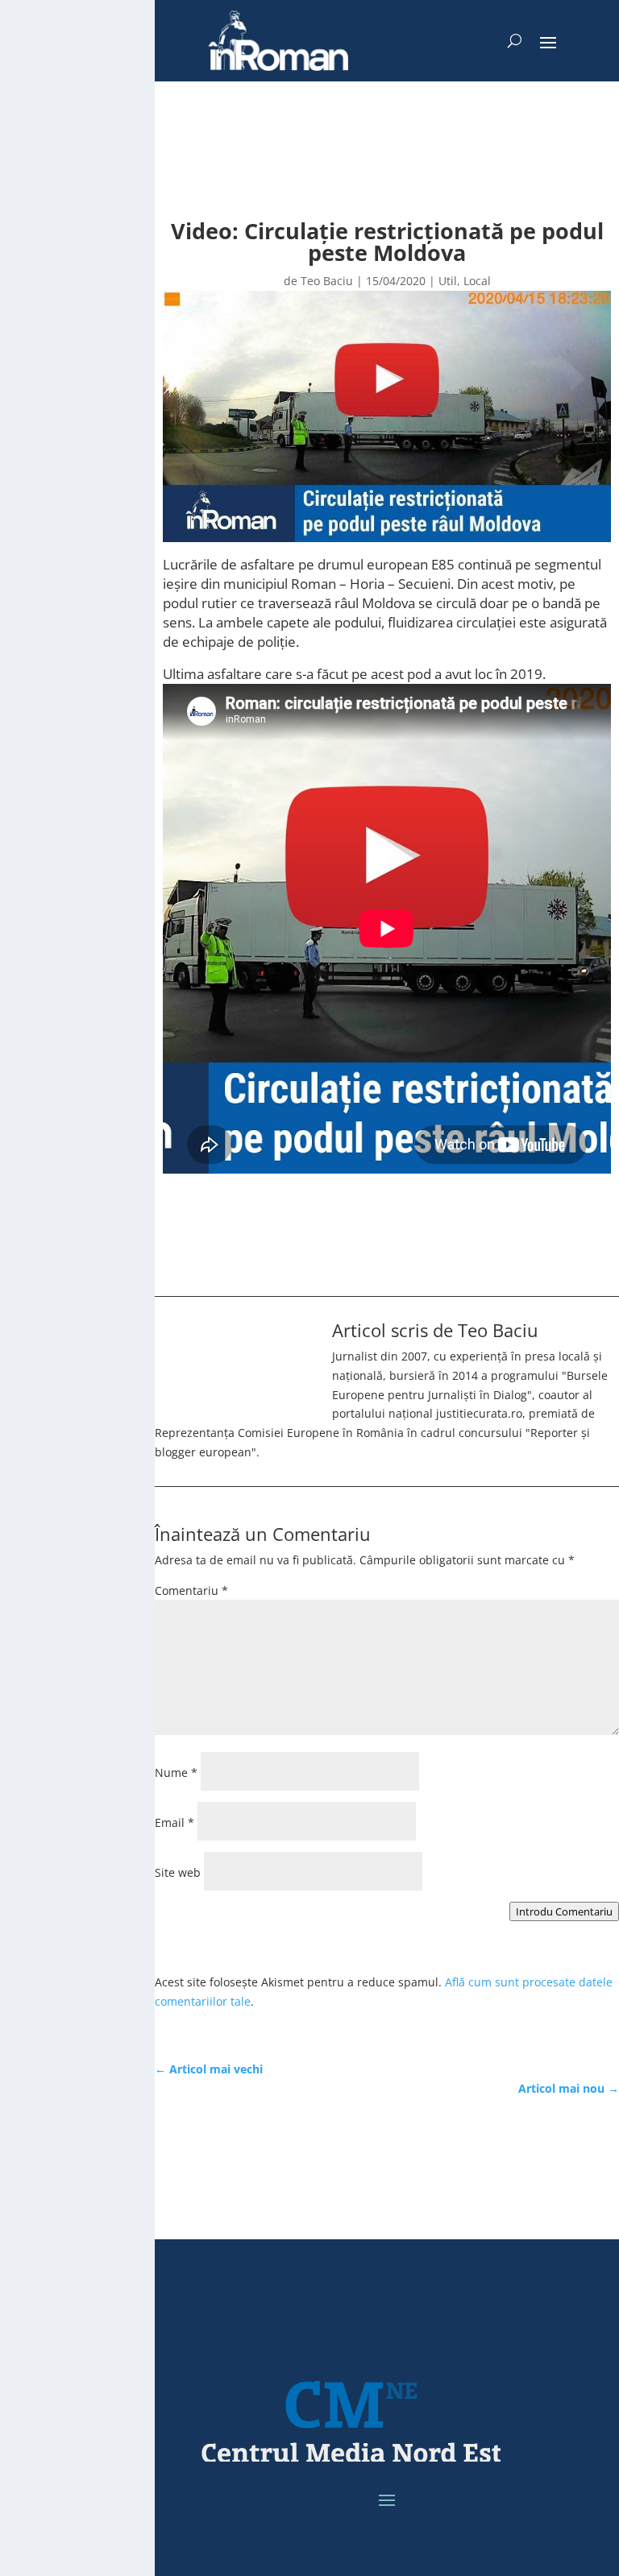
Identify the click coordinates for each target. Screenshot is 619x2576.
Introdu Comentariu (564, 1911)
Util (448, 281)
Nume (176, 1773)
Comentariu (191, 1590)
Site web (178, 1872)
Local (477, 281)
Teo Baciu (327, 281)
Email (174, 1822)
